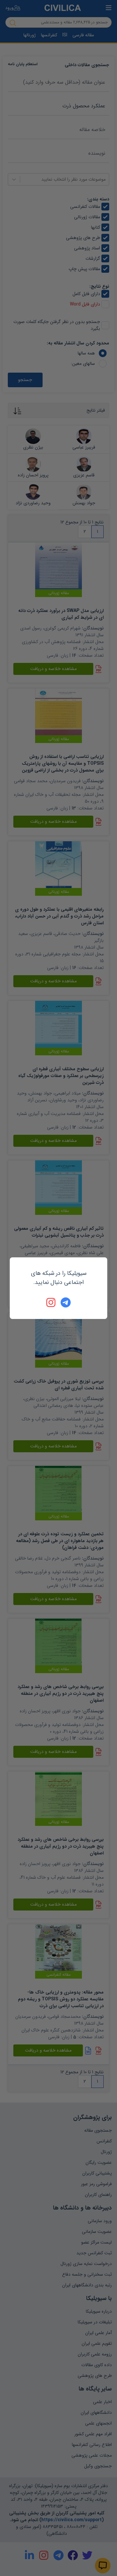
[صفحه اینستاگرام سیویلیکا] (51, 1302)
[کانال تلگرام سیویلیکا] (66, 1302)
